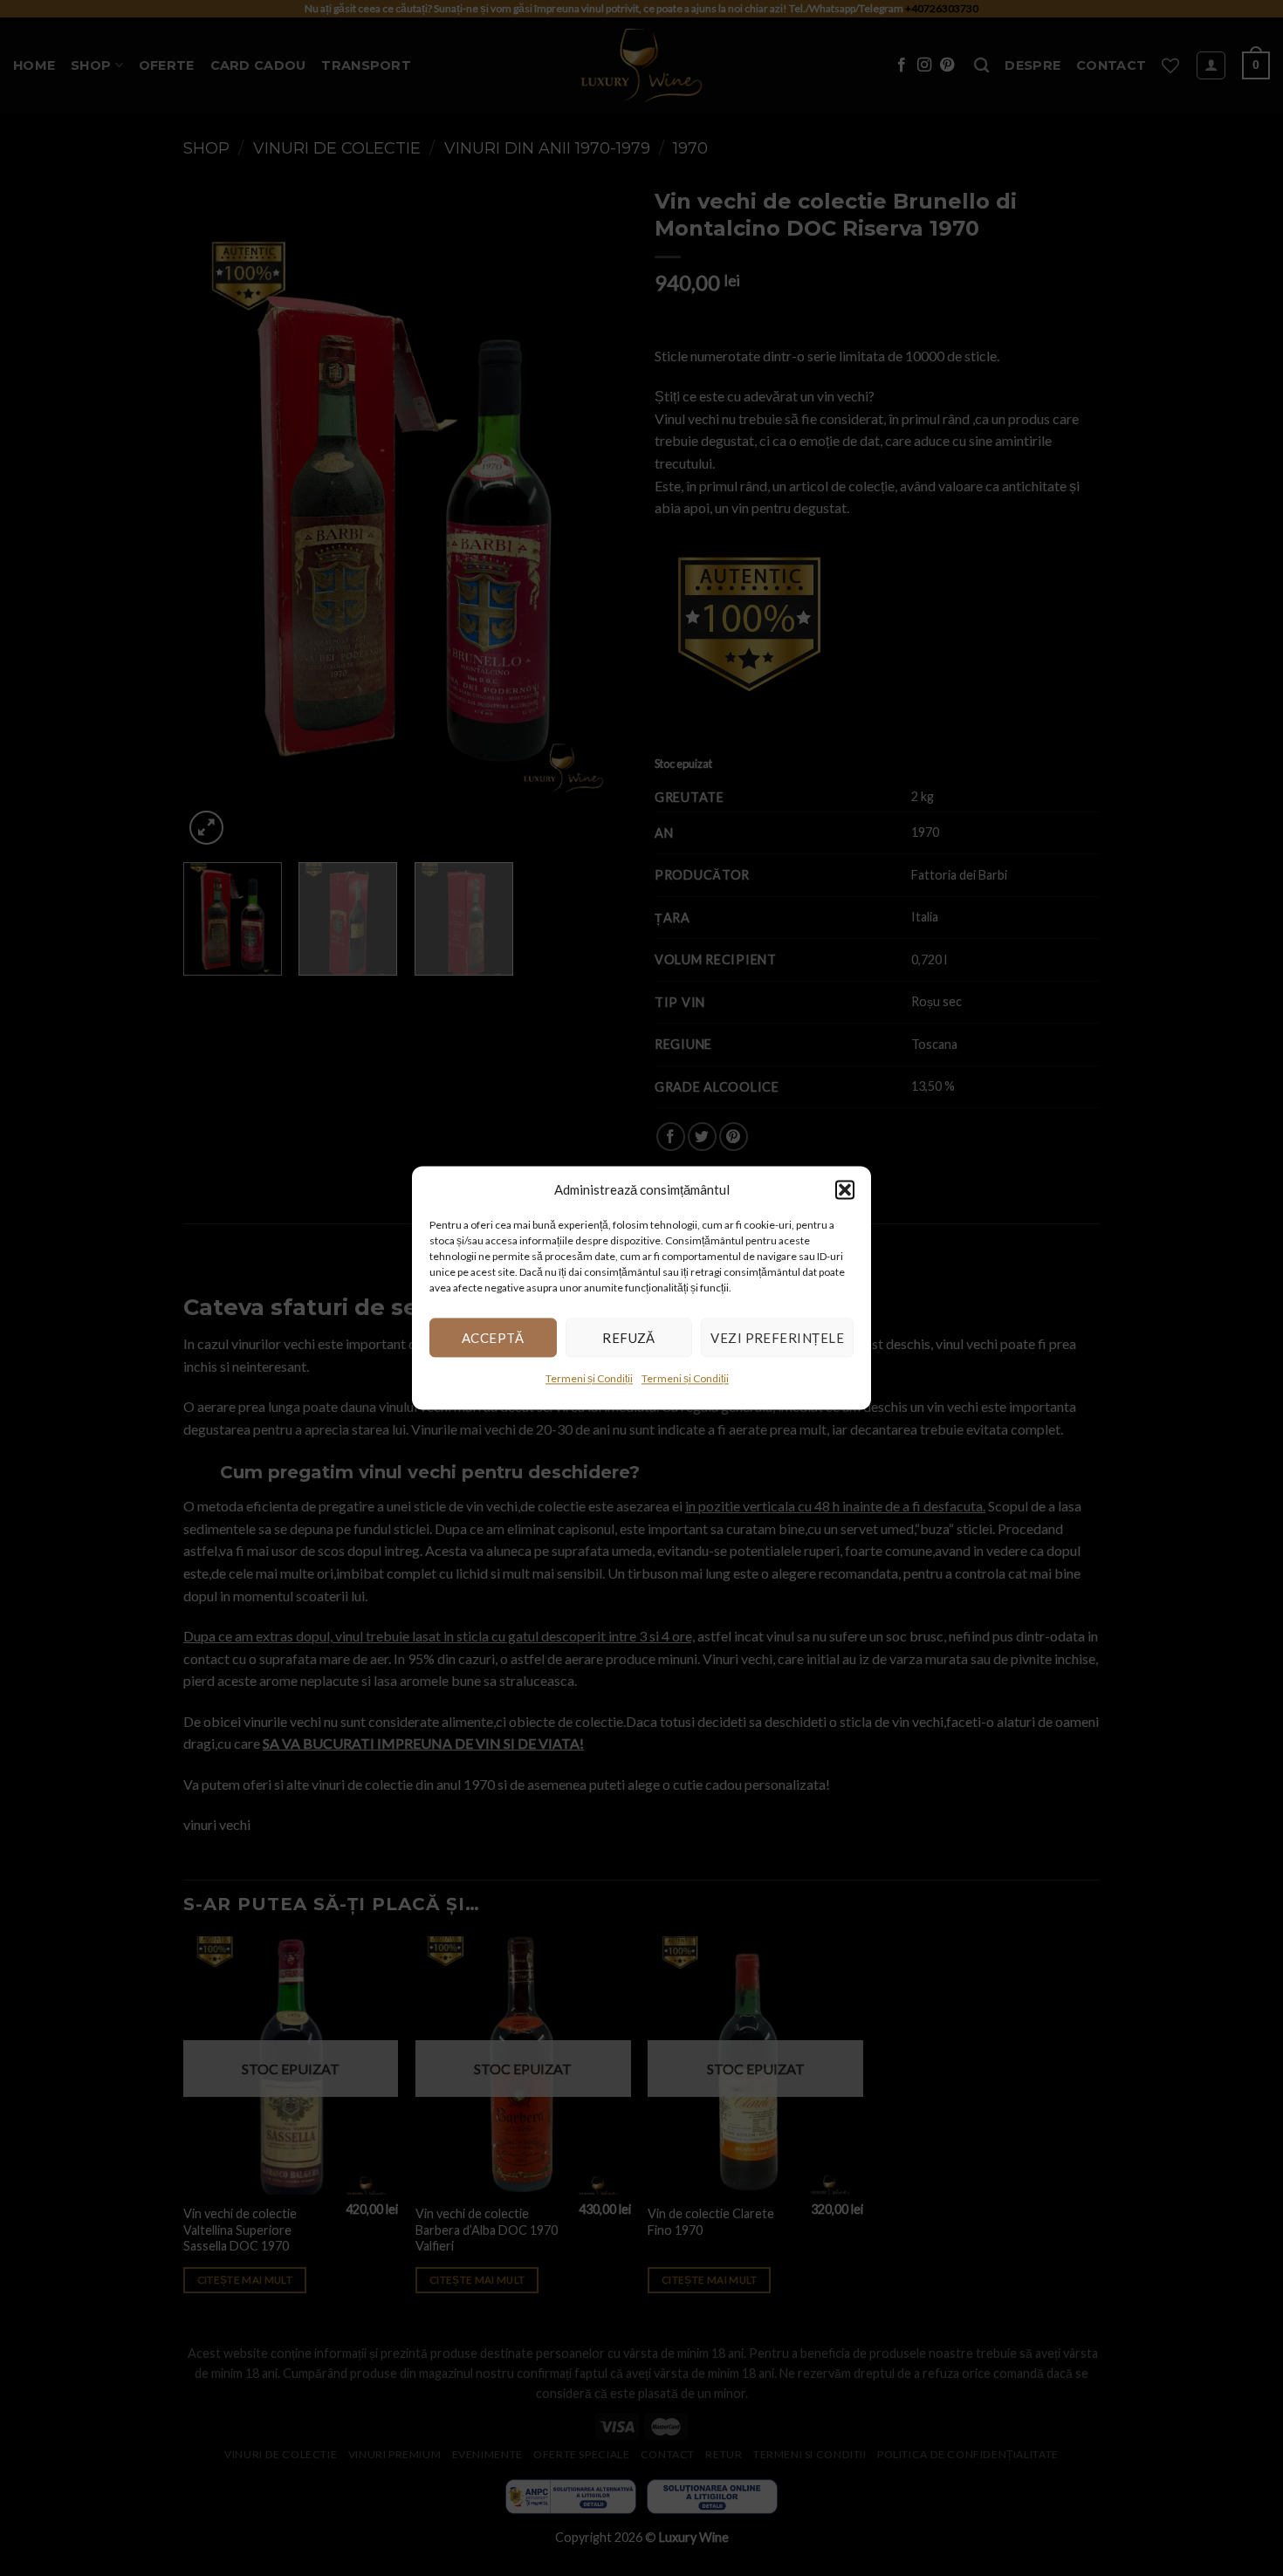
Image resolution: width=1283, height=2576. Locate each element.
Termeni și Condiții (589, 1378)
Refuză (629, 1338)
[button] (845, 1189)
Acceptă (493, 1338)
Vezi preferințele (777, 1338)
